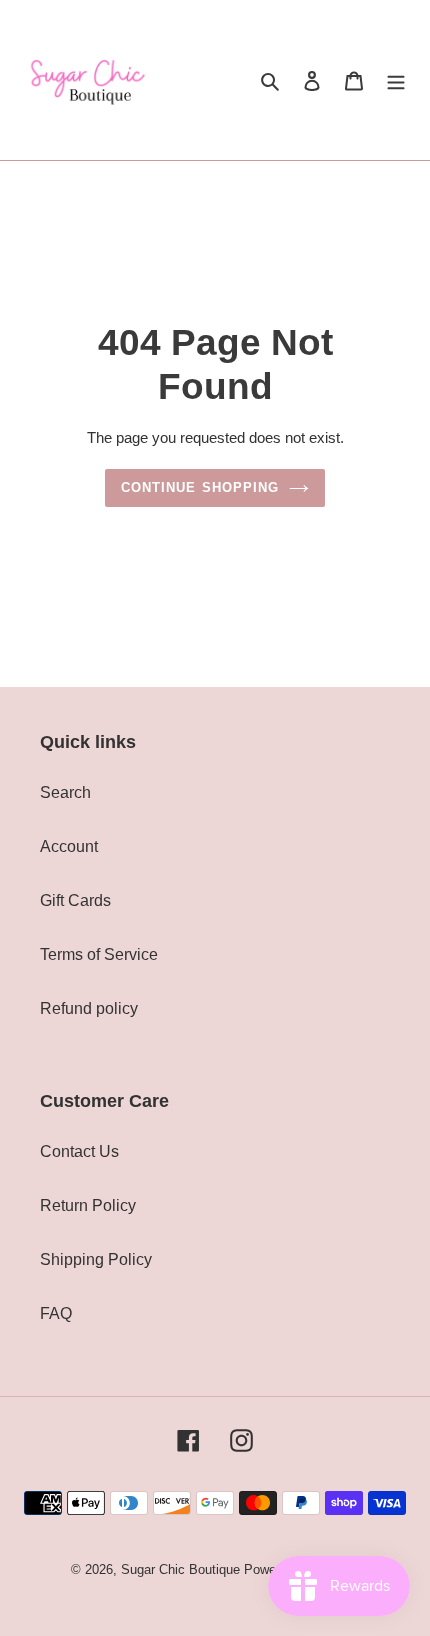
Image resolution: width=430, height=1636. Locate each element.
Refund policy (89, 1008)
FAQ (56, 1313)
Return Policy (88, 1205)
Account (69, 846)
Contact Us (79, 1151)
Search (65, 792)
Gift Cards (75, 900)
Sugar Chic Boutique (180, 1569)
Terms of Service (99, 954)
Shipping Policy (96, 1259)
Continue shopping (200, 487)
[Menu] (396, 80)
